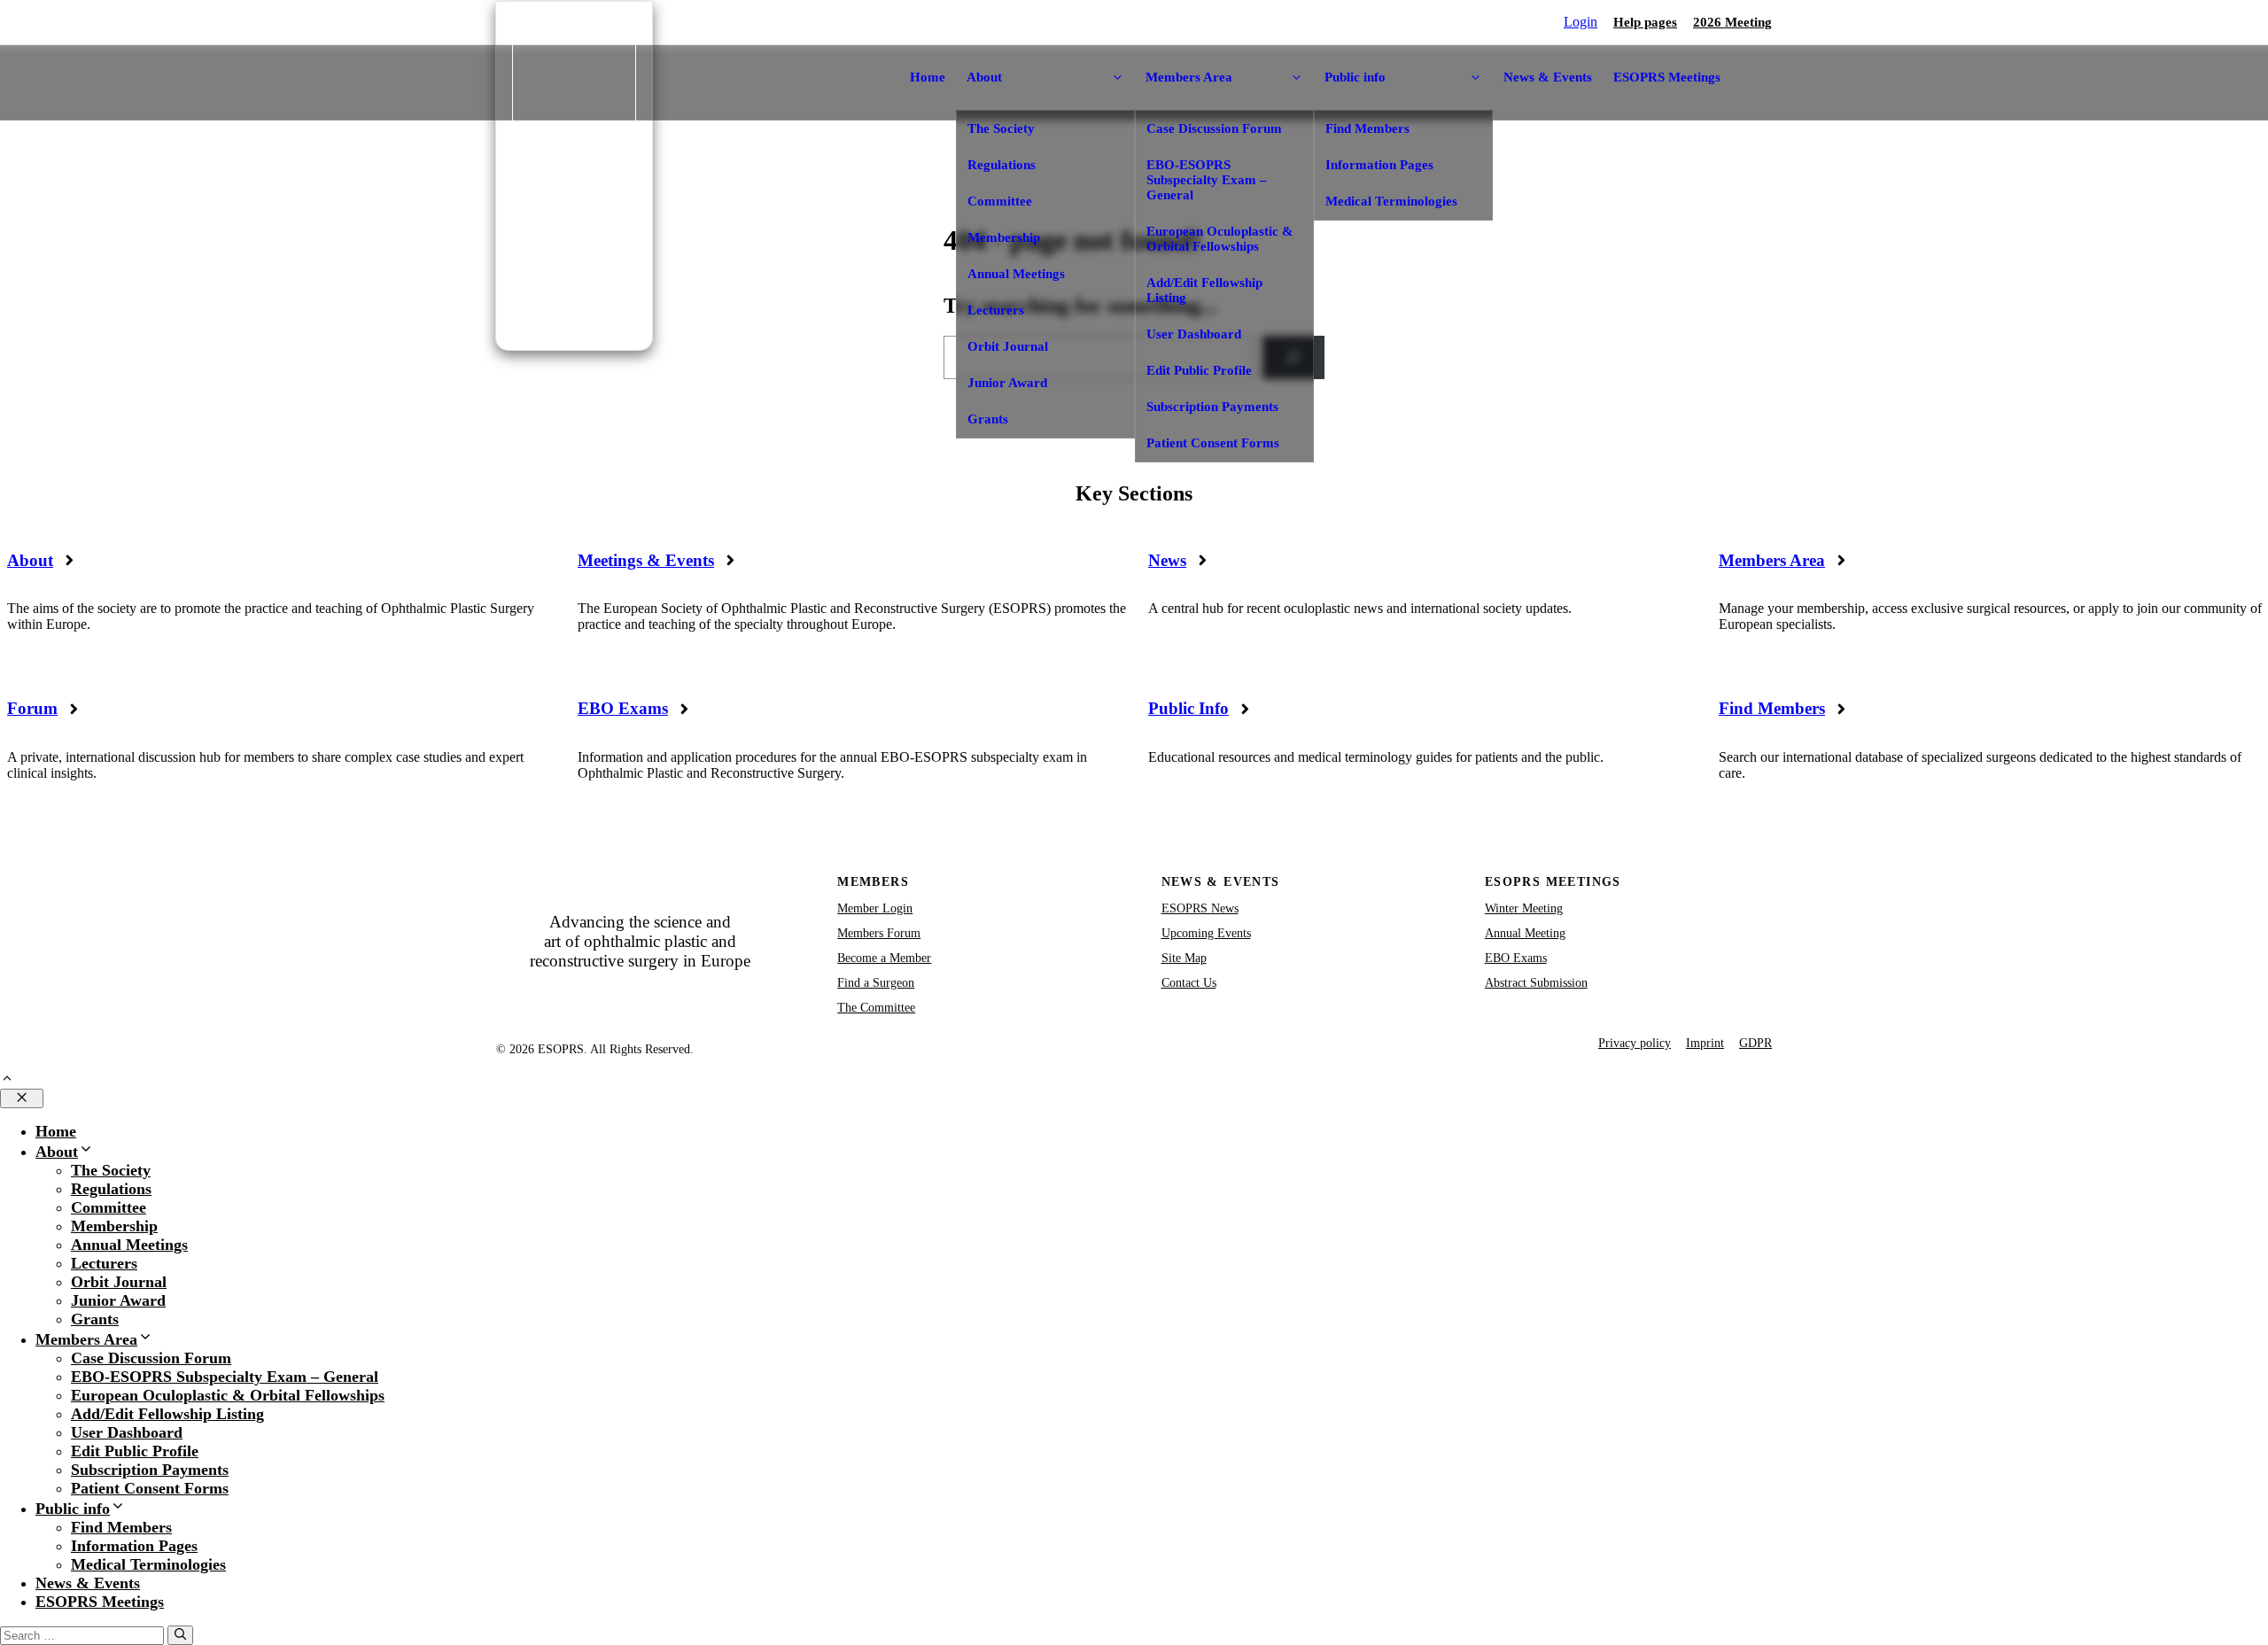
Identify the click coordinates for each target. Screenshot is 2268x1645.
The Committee (876, 1008)
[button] (7, 1080)
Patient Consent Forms (1213, 443)
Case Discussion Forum (1214, 128)
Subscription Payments (1212, 407)
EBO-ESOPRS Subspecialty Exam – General (1207, 180)
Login (1581, 22)
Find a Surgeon (876, 983)
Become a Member (884, 958)
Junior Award (1007, 383)
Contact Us (1189, 983)
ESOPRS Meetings (1667, 77)
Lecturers (996, 310)
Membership (1004, 237)
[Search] (180, 1635)
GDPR (1755, 1043)
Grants (988, 419)
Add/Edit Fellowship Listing (1204, 290)
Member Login (875, 908)
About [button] (984, 77)
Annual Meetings (1016, 274)
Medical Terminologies (1391, 201)
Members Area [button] (1189, 77)
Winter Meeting (1524, 908)
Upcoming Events (1206, 933)
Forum (32, 708)
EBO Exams (623, 708)
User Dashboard (1194, 334)
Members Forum (879, 933)
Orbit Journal (1008, 346)
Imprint (1705, 1043)
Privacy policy (1635, 1043)
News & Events (1548, 77)
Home (928, 77)
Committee (1000, 201)
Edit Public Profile (1199, 370)
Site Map (1184, 958)
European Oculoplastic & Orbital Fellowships (1220, 239)
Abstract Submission (1536, 983)
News (1167, 560)
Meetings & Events (646, 560)
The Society (1001, 128)
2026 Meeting (1732, 22)
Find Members (1367, 128)
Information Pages (1379, 165)
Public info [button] (1355, 77)
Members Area (1772, 560)
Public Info (1188, 708)
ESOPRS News (1200, 908)
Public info (73, 1509)
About (30, 560)
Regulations (1002, 165)
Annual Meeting (1525, 933)
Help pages (1645, 22)
